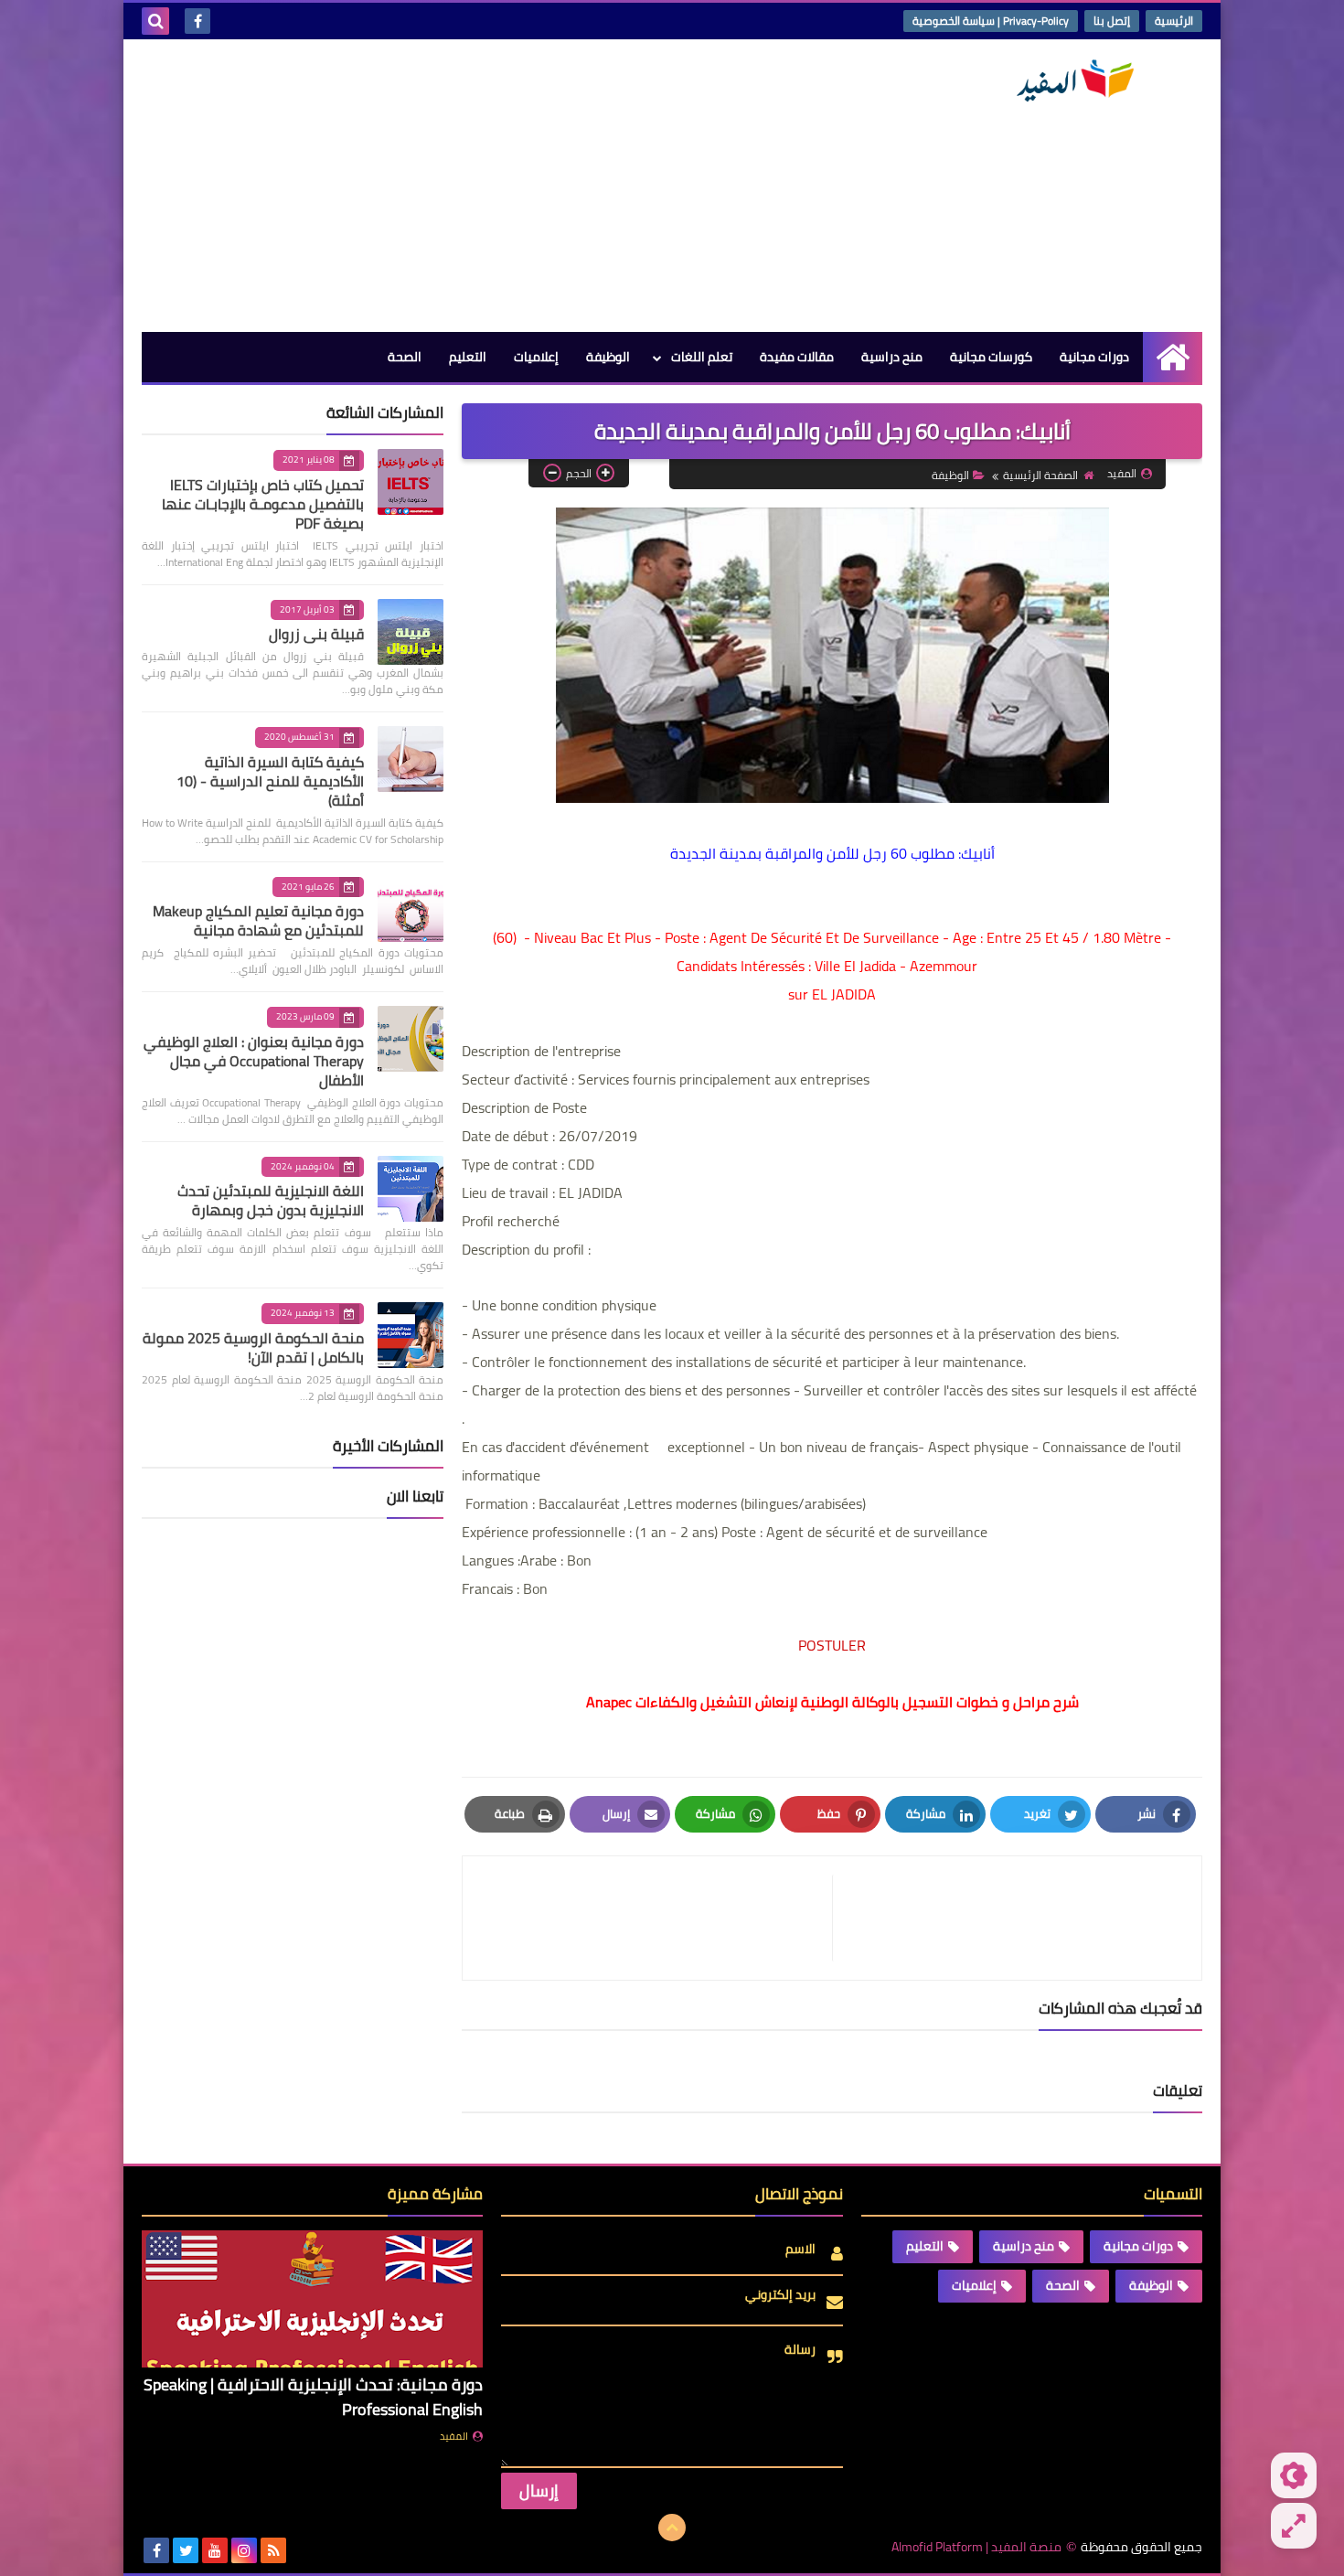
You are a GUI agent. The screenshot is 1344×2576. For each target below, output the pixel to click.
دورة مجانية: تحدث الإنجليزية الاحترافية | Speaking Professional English (313, 2397)
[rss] (273, 2550)
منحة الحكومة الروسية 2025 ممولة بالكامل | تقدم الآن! (253, 1347)
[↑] (672, 2528)
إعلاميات (536, 357)
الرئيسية (1174, 21)
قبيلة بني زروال (316, 634)
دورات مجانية (1094, 357)
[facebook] (197, 21)
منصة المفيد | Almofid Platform (976, 2547)
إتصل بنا (1112, 21)
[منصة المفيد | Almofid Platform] (1070, 81)
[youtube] (215, 2550)
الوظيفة (608, 357)
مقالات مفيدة (797, 357)
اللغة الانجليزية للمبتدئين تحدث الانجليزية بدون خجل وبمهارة (271, 1200)
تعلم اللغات (702, 357)
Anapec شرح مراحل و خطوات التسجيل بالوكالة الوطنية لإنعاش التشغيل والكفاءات (832, 1702)
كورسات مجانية (991, 357)
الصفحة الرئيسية (1040, 475)
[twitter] (186, 2550)
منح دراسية (892, 357)
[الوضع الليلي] (1294, 2475)
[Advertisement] (475, 186)
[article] (656, 1918)
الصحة (405, 357)
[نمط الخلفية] (1294, 2526)
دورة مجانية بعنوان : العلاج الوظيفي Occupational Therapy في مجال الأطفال (254, 1061)
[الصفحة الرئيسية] (1173, 357)
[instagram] (244, 2550)
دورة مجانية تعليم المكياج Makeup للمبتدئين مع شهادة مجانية (258, 920)
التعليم (468, 357)
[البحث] (155, 21)
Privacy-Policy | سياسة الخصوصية (991, 21)
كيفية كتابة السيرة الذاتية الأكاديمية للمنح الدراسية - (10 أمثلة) (270, 781)
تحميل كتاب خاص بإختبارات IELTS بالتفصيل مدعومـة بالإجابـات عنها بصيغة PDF (263, 504)
